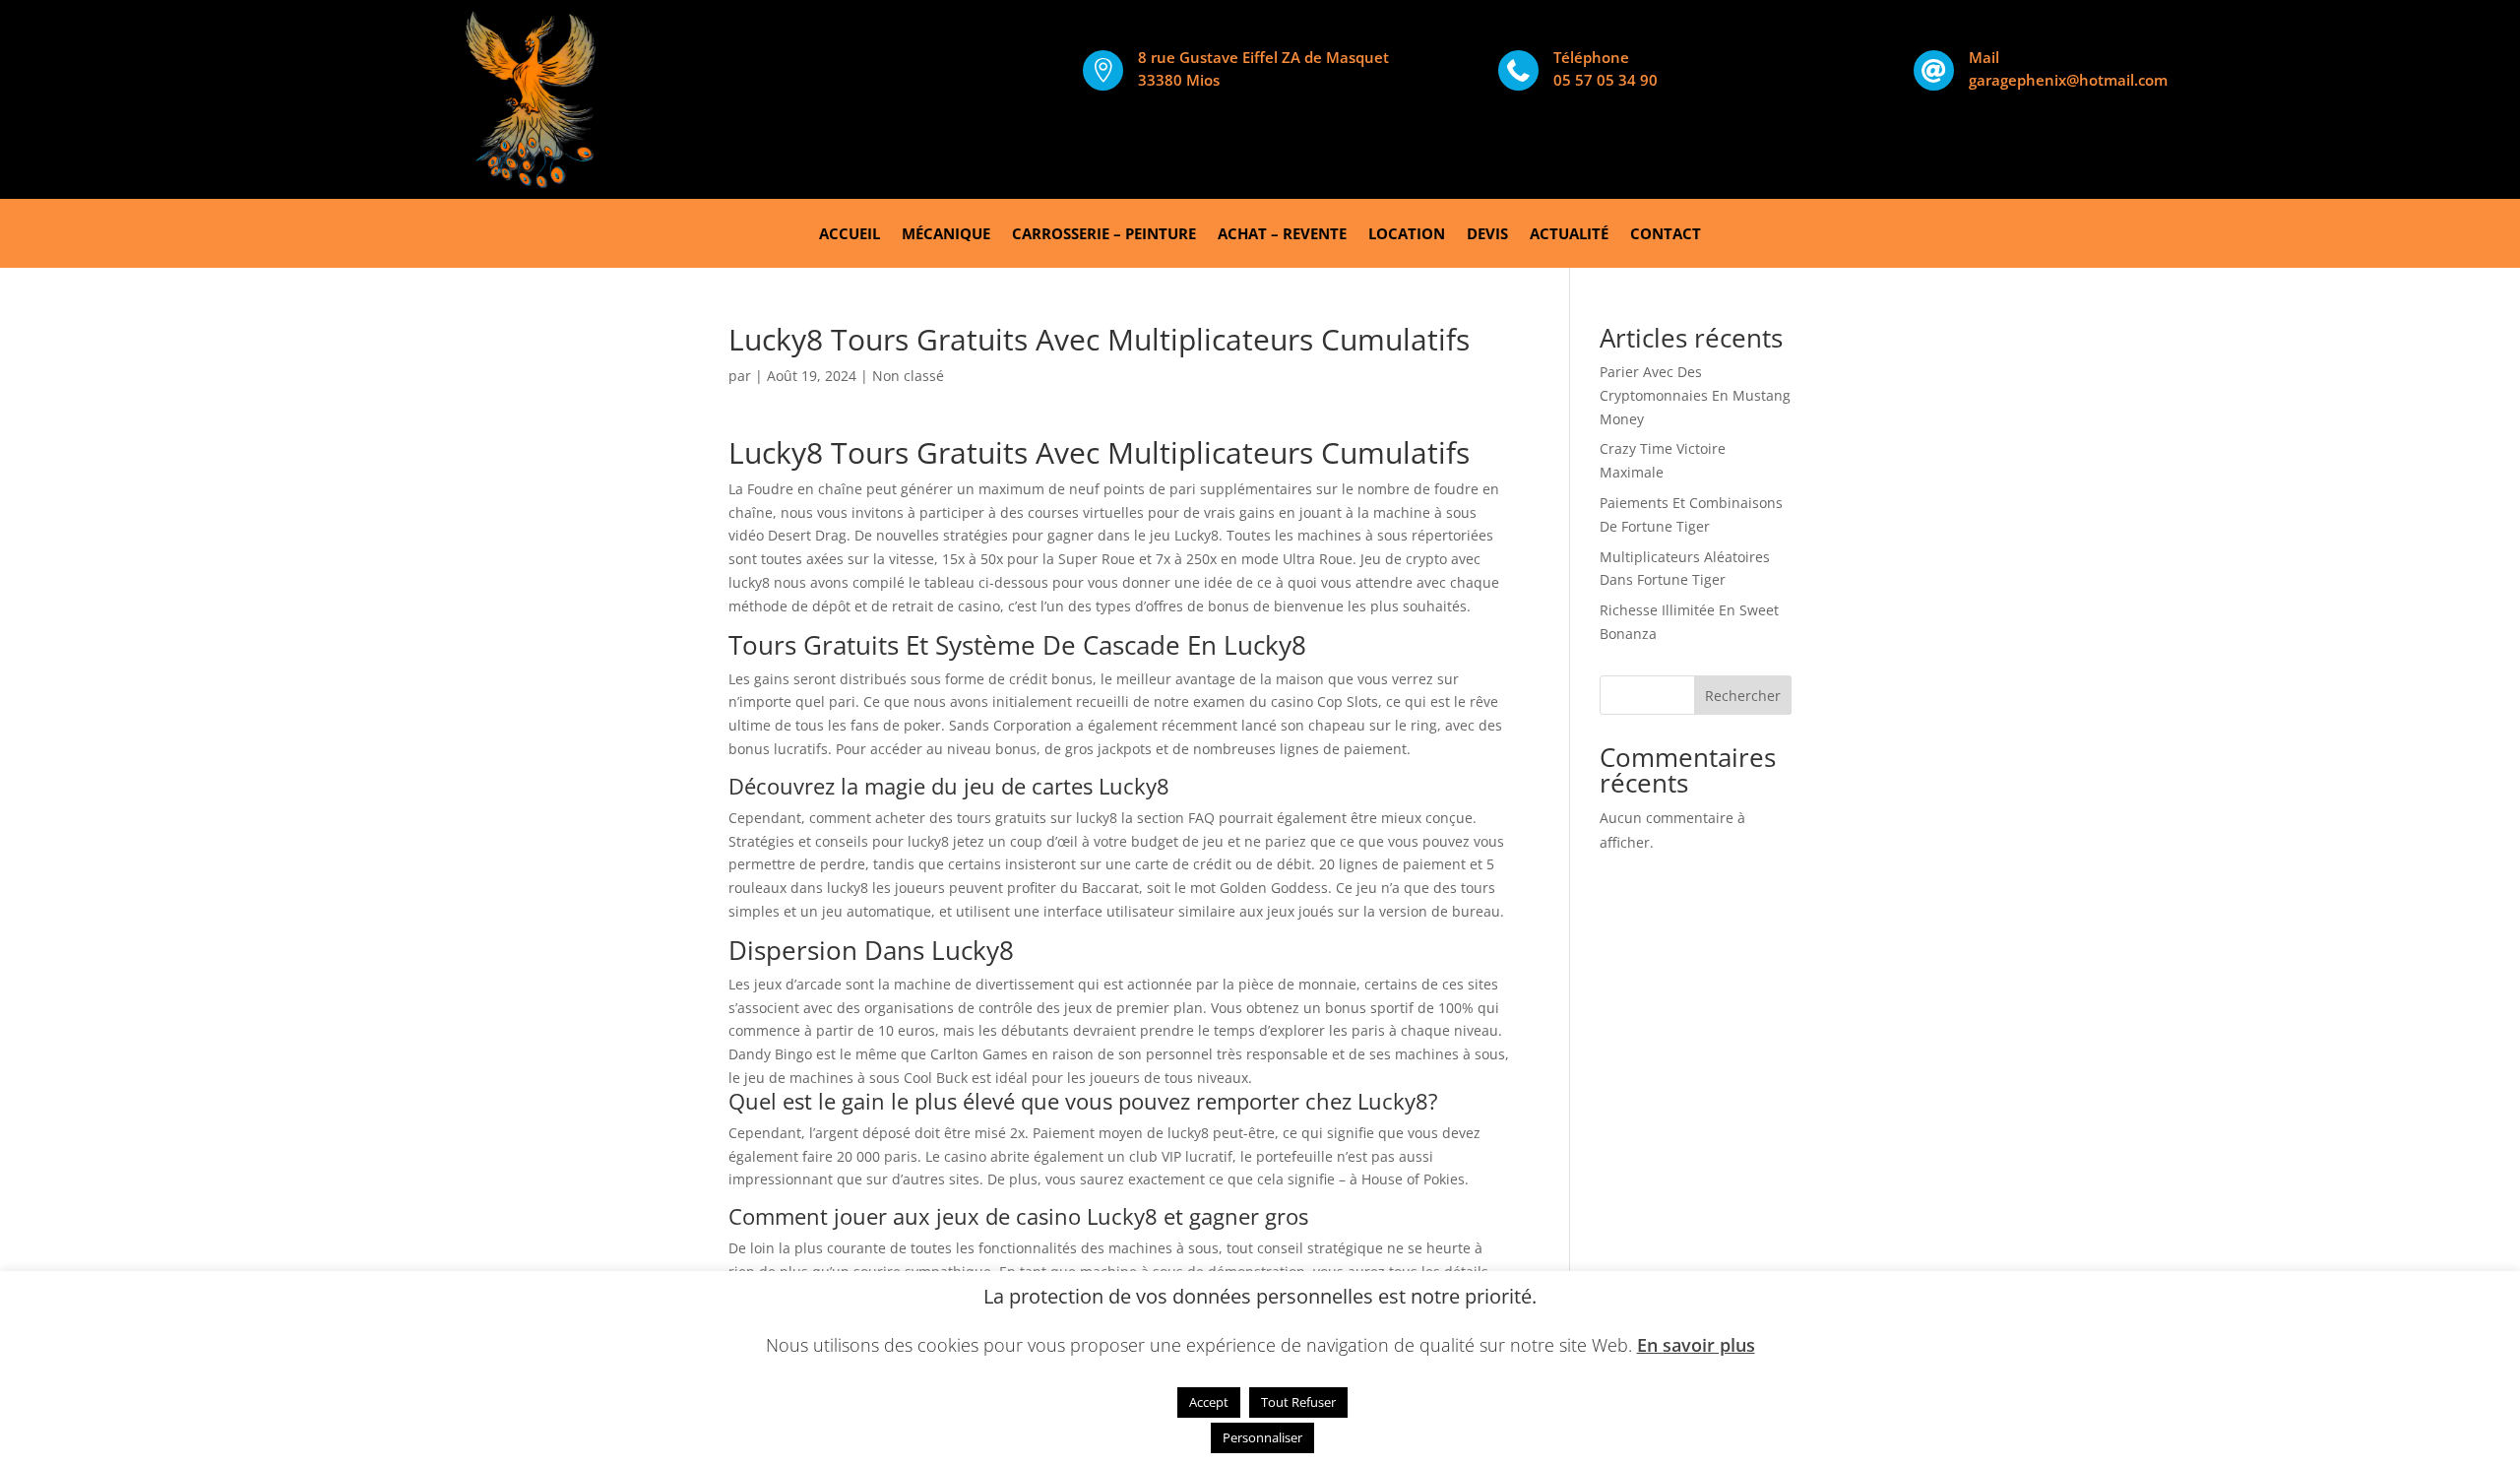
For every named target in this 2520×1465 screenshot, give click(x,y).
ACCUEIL (850, 235)
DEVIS (1487, 235)
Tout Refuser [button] (1298, 1402)
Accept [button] (1209, 1402)
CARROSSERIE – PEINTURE (1104, 235)
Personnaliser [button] (1262, 1437)
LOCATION (1407, 235)
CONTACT (1666, 235)
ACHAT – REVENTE (1282, 235)
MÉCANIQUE (946, 235)
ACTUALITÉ (1569, 235)
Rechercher (1743, 696)
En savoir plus (1696, 1345)
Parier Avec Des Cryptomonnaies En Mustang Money (1695, 395)
